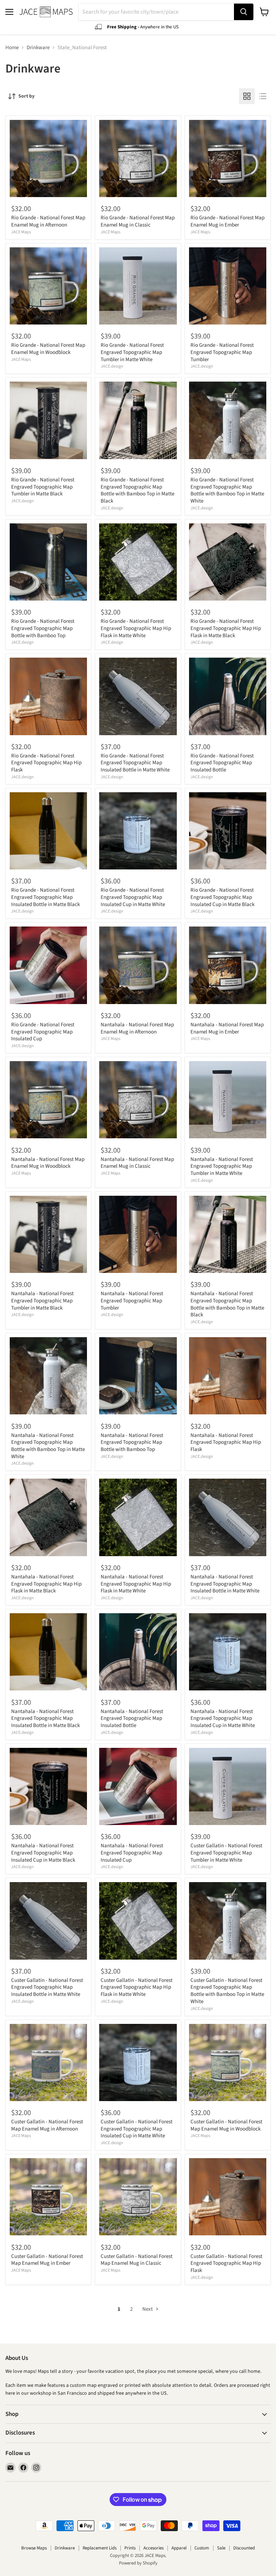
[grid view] (247, 96)
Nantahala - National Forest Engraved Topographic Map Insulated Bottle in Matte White (225, 1584)
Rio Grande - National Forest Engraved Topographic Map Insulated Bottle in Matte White (135, 763)
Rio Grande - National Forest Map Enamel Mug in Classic (138, 221)
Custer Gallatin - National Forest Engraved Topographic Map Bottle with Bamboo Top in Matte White (227, 1991)
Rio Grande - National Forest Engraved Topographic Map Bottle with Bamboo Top (43, 628)
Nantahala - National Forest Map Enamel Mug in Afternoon (137, 1028)
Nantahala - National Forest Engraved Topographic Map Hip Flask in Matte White (136, 1584)
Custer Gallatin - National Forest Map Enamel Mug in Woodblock (226, 2125)
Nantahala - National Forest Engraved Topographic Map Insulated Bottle (132, 1718)
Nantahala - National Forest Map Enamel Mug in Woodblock (48, 1163)
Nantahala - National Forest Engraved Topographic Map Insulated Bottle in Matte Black (45, 1718)
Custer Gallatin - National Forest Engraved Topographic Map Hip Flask (226, 2263)
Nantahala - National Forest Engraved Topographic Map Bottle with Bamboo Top (132, 1442)
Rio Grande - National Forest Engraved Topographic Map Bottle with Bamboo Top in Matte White (227, 490)
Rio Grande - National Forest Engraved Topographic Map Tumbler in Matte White (132, 352)
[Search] (244, 12)
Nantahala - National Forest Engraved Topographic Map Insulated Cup (132, 1853)
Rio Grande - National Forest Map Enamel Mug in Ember (227, 221)
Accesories (153, 2548)
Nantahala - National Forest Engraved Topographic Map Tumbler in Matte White (222, 1166)
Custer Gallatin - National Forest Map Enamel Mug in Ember (47, 2260)
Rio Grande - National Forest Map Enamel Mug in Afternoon (48, 221)
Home (12, 48)
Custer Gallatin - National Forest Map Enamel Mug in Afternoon (47, 2125)
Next (148, 2309)
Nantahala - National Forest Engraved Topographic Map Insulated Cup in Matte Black (43, 1853)
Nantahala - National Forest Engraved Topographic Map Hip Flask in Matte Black (46, 1584)
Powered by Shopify (138, 2563)
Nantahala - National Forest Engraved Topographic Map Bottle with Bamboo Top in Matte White (48, 1446)
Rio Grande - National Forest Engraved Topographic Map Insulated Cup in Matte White (133, 897)
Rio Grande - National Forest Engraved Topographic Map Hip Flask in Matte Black (226, 628)
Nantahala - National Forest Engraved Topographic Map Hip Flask (226, 1442)
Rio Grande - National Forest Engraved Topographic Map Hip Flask (46, 763)
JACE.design (112, 366)
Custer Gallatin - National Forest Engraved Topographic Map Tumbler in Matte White (226, 1853)
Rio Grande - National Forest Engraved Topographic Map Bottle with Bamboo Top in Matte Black (137, 490)
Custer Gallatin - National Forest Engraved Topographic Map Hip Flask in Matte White (137, 1987)
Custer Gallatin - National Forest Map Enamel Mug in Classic (137, 2260)
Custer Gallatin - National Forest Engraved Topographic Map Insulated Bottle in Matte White (47, 1987)
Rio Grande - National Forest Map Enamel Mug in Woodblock (48, 349)
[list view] (263, 96)
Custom (202, 2548)
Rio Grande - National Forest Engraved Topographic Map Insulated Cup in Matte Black (222, 897)
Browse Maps (34, 2548)
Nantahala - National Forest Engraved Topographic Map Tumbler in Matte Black (42, 1301)
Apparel (179, 2548)
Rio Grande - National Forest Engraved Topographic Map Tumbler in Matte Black (43, 487)
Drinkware (38, 48)
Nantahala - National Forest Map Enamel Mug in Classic (137, 1163)
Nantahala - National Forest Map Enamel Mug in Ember (227, 1028)
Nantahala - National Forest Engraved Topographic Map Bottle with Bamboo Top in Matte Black (227, 1304)
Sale (221, 2548)
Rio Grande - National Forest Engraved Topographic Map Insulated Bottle (222, 763)
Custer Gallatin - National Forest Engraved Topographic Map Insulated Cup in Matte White (137, 2129)
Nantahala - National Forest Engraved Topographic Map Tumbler (132, 1301)
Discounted (244, 2548)
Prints (130, 2548)
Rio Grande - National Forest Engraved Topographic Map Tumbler (222, 352)
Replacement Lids (100, 2548)
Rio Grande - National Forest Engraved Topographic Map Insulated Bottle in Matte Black (45, 897)
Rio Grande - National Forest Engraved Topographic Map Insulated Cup (43, 1032)
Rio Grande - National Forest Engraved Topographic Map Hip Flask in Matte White (136, 628)
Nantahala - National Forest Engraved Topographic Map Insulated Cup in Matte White (223, 1718)
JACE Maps (21, 232)
